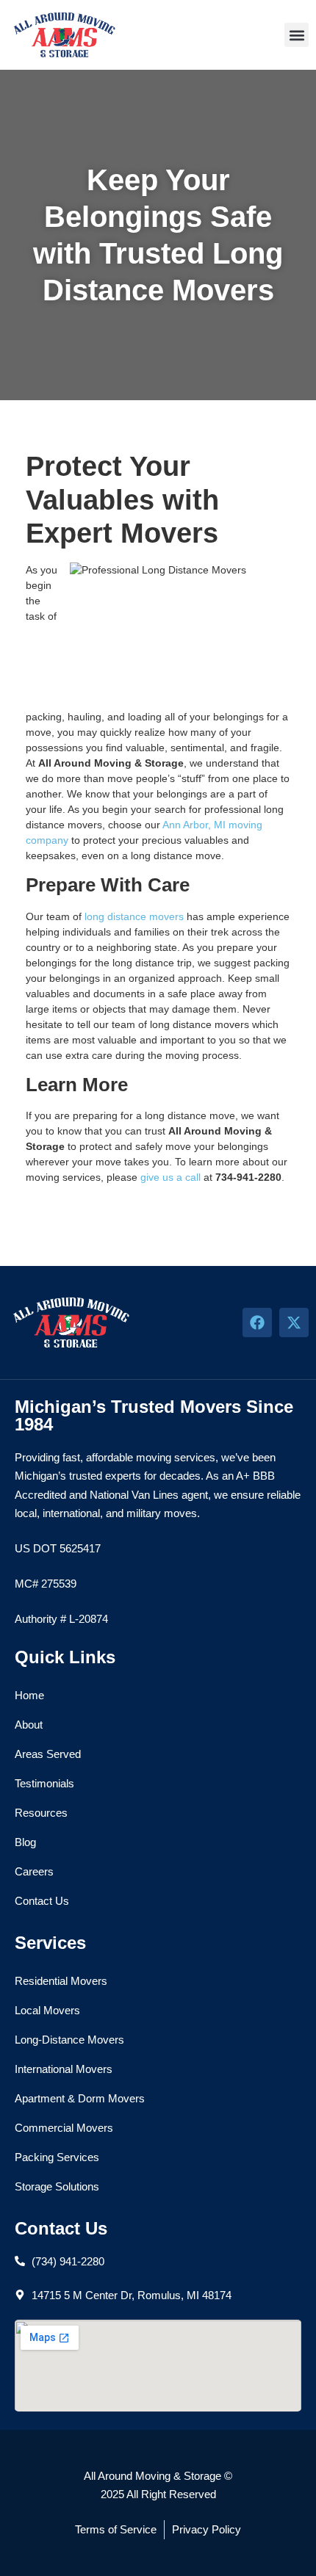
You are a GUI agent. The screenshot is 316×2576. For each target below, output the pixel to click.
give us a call (170, 1177)
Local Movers (47, 2010)
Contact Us (42, 1901)
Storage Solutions (57, 2186)
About (29, 1725)
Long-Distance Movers (69, 2040)
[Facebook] (257, 1323)
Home (29, 1695)
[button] (297, 35)
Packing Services (57, 2157)
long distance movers (134, 916)
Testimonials (44, 1783)
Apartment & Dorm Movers (80, 2098)
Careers (34, 1871)
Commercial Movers (64, 2128)
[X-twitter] (294, 1323)
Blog (25, 1842)
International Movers (64, 2069)
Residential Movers (61, 1981)
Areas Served (48, 1754)
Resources (41, 1813)
